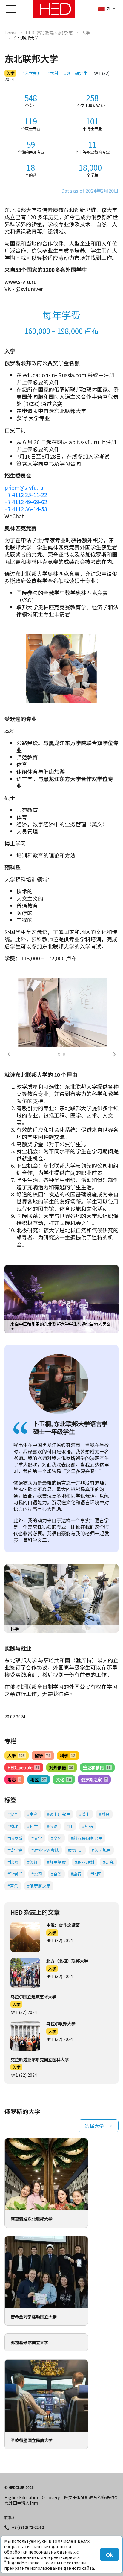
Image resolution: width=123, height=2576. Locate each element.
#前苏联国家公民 (87, 1838)
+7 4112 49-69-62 (26, 502)
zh (109, 9)
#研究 (108, 1862)
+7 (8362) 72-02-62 (28, 2527)
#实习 (37, 1874)
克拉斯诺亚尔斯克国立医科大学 (40, 2059)
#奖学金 (15, 1850)
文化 (63, 1779)
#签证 (33, 1862)
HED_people (23, 1767)
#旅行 (76, 1874)
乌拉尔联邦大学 (61, 2024)
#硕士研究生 (76, 73)
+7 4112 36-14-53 (26, 509)
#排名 (104, 1814)
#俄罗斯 (15, 1838)
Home (11, 33)
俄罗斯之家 (94, 1779)
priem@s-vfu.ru (24, 487)
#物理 (13, 1826)
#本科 (53, 73)
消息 (14, 1779)
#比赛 (13, 1862)
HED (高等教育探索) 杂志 (49, 33)
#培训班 (75, 1850)
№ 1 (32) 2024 (60, 1940)
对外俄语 (61, 1767)
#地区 (96, 1874)
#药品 (87, 1826)
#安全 (13, 1814)
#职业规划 (84, 1862)
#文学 (37, 1838)
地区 (38, 1779)
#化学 (33, 1826)
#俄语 (52, 1826)
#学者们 (15, 1874)
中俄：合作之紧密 (63, 1925)
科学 (68, 1756)
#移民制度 (56, 1862)
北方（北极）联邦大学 (67, 1961)
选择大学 (94, 2126)
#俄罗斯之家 (39, 1886)
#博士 (84, 1814)
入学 (86, 33)
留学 (42, 1756)
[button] (9, 1054)
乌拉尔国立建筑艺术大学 (33, 1997)
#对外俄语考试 (45, 1850)
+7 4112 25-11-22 (26, 494)
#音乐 (13, 1886)
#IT (70, 1826)
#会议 (56, 1874)
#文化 (56, 1838)
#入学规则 (32, 73)
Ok (109, 2554)
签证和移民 (97, 1767)
